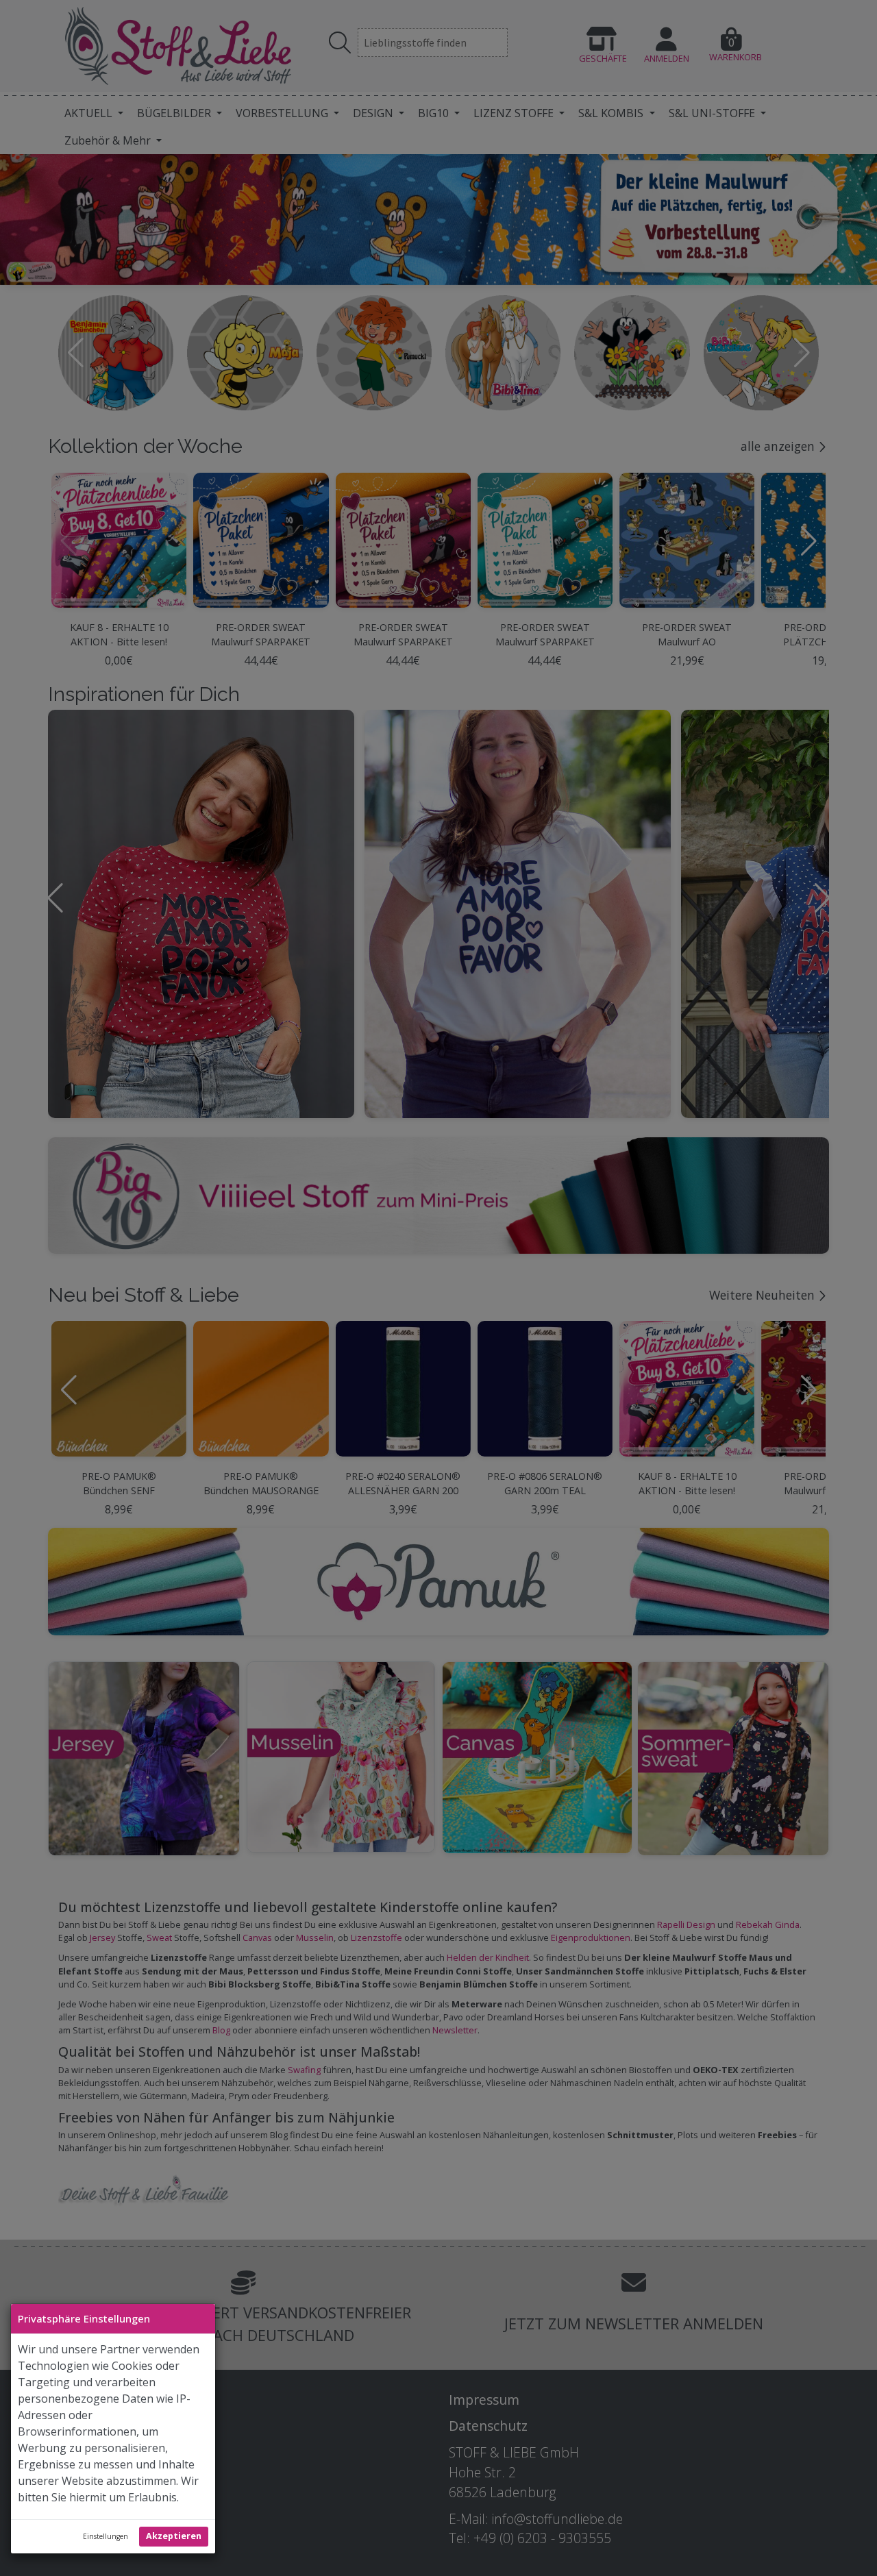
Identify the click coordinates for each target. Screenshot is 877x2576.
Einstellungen (106, 2536)
